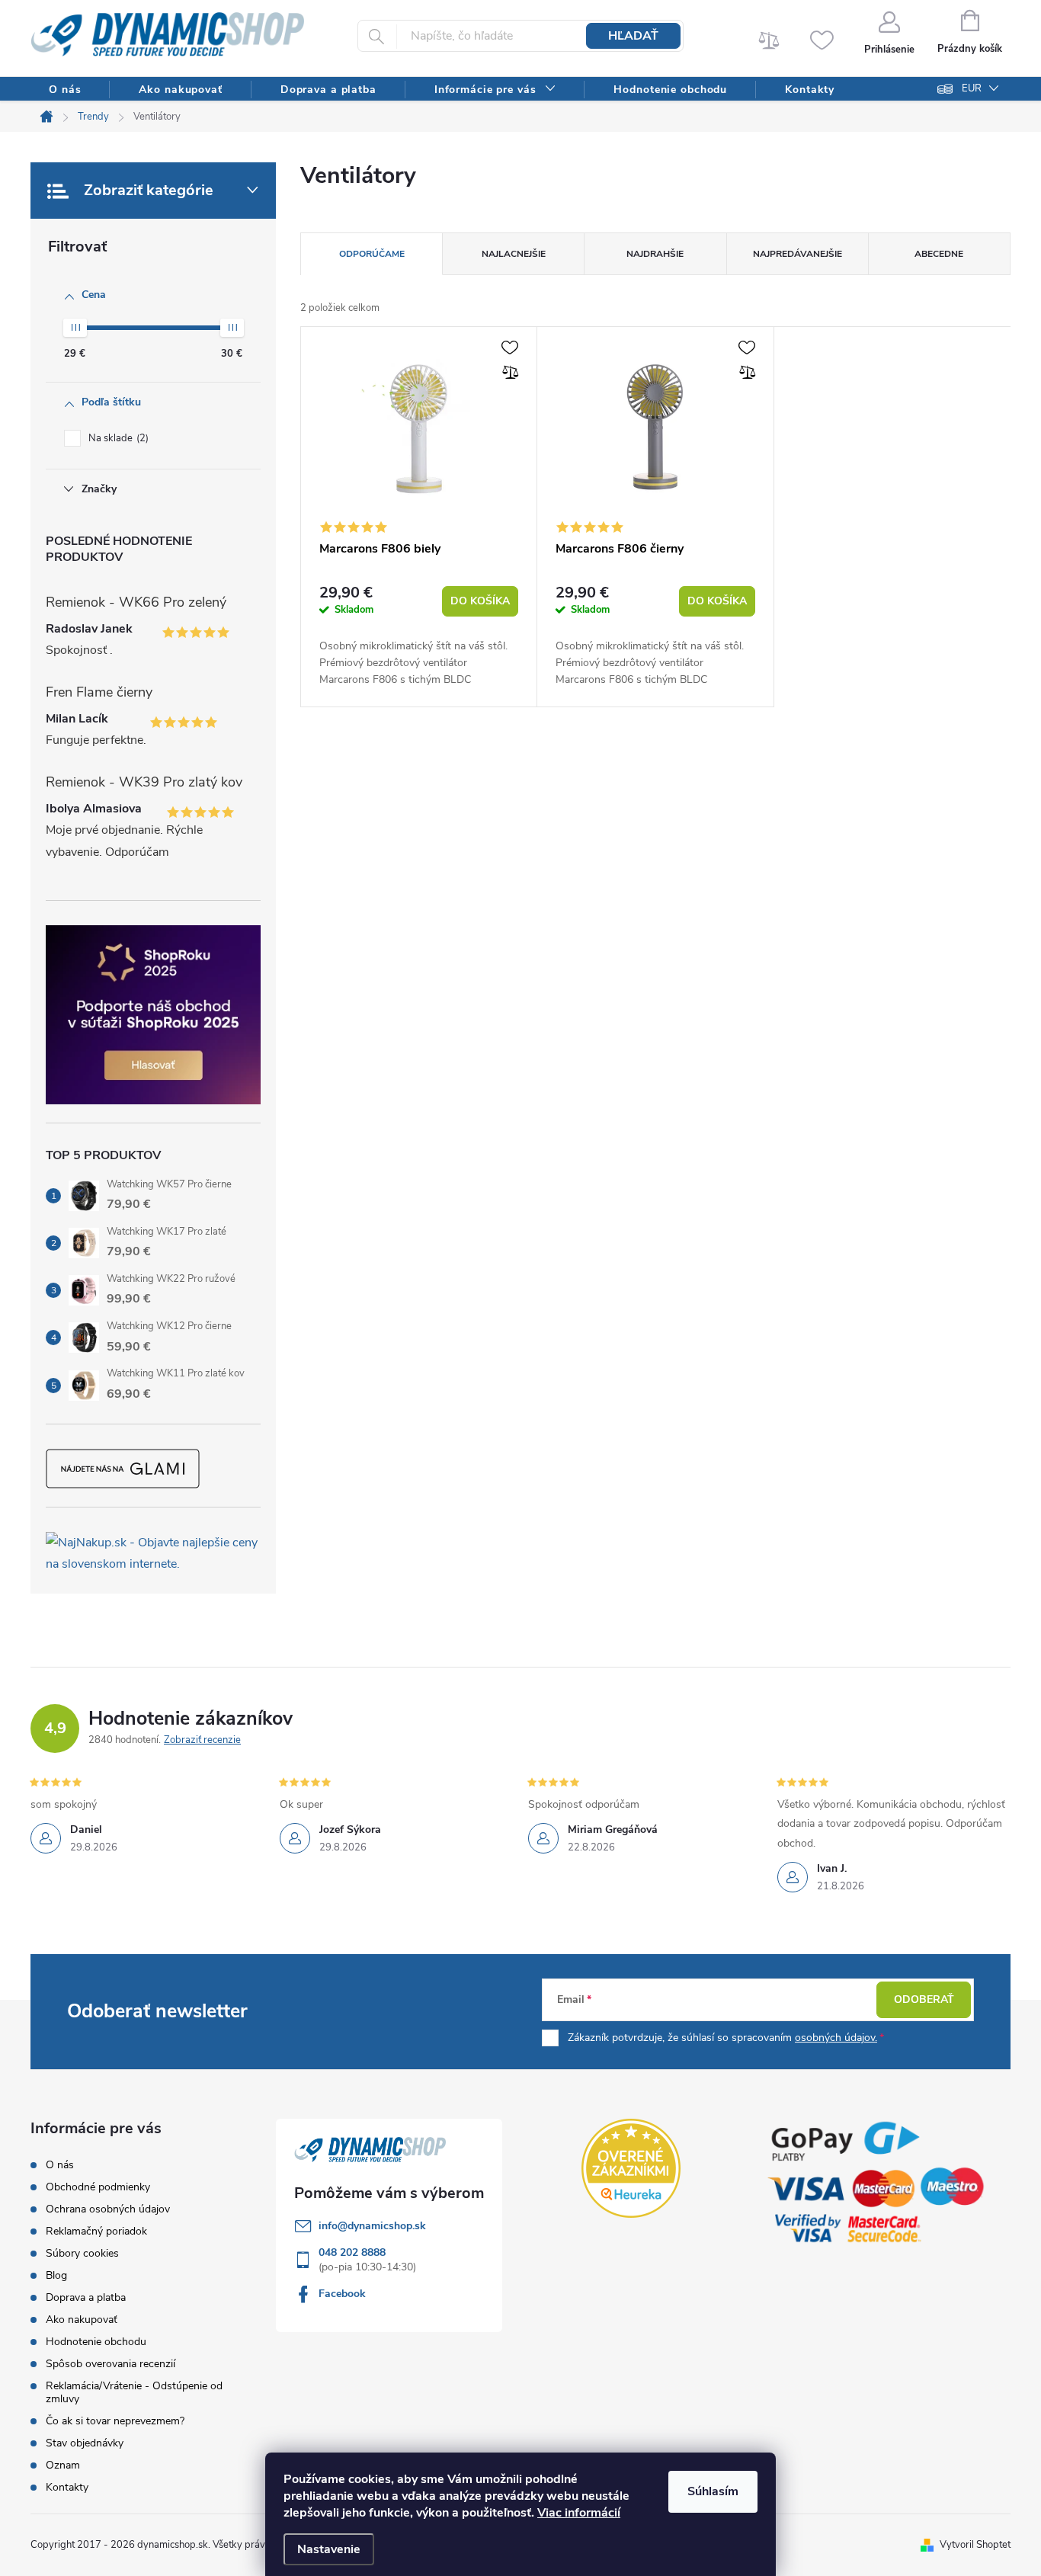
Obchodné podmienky (98, 2187)
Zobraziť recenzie (202, 1740)
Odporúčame (372, 254)
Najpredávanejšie (798, 254)
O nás (60, 2165)
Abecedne (939, 254)
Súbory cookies (82, 2253)
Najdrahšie (655, 254)
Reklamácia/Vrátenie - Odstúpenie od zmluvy (134, 2392)
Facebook (342, 2294)
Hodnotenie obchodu (96, 2342)
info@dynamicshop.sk (372, 2226)
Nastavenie (329, 2549)
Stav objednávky (85, 2443)
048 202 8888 (352, 2252)
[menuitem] (65, 90)
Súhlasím (713, 2491)
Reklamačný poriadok (96, 2231)
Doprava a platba (86, 2297)
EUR (972, 88)
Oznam (63, 2465)
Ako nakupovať (82, 2320)
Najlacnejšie (514, 254)
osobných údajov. (836, 2038)
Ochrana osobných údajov (108, 2209)
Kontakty (67, 2487)
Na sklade (117, 438)
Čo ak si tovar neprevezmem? (115, 2421)
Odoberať (924, 1999)
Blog (56, 2275)
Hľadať (633, 36)
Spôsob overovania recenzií (111, 2364)
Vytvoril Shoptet (975, 2545)
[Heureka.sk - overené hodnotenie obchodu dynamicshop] (631, 2168)
